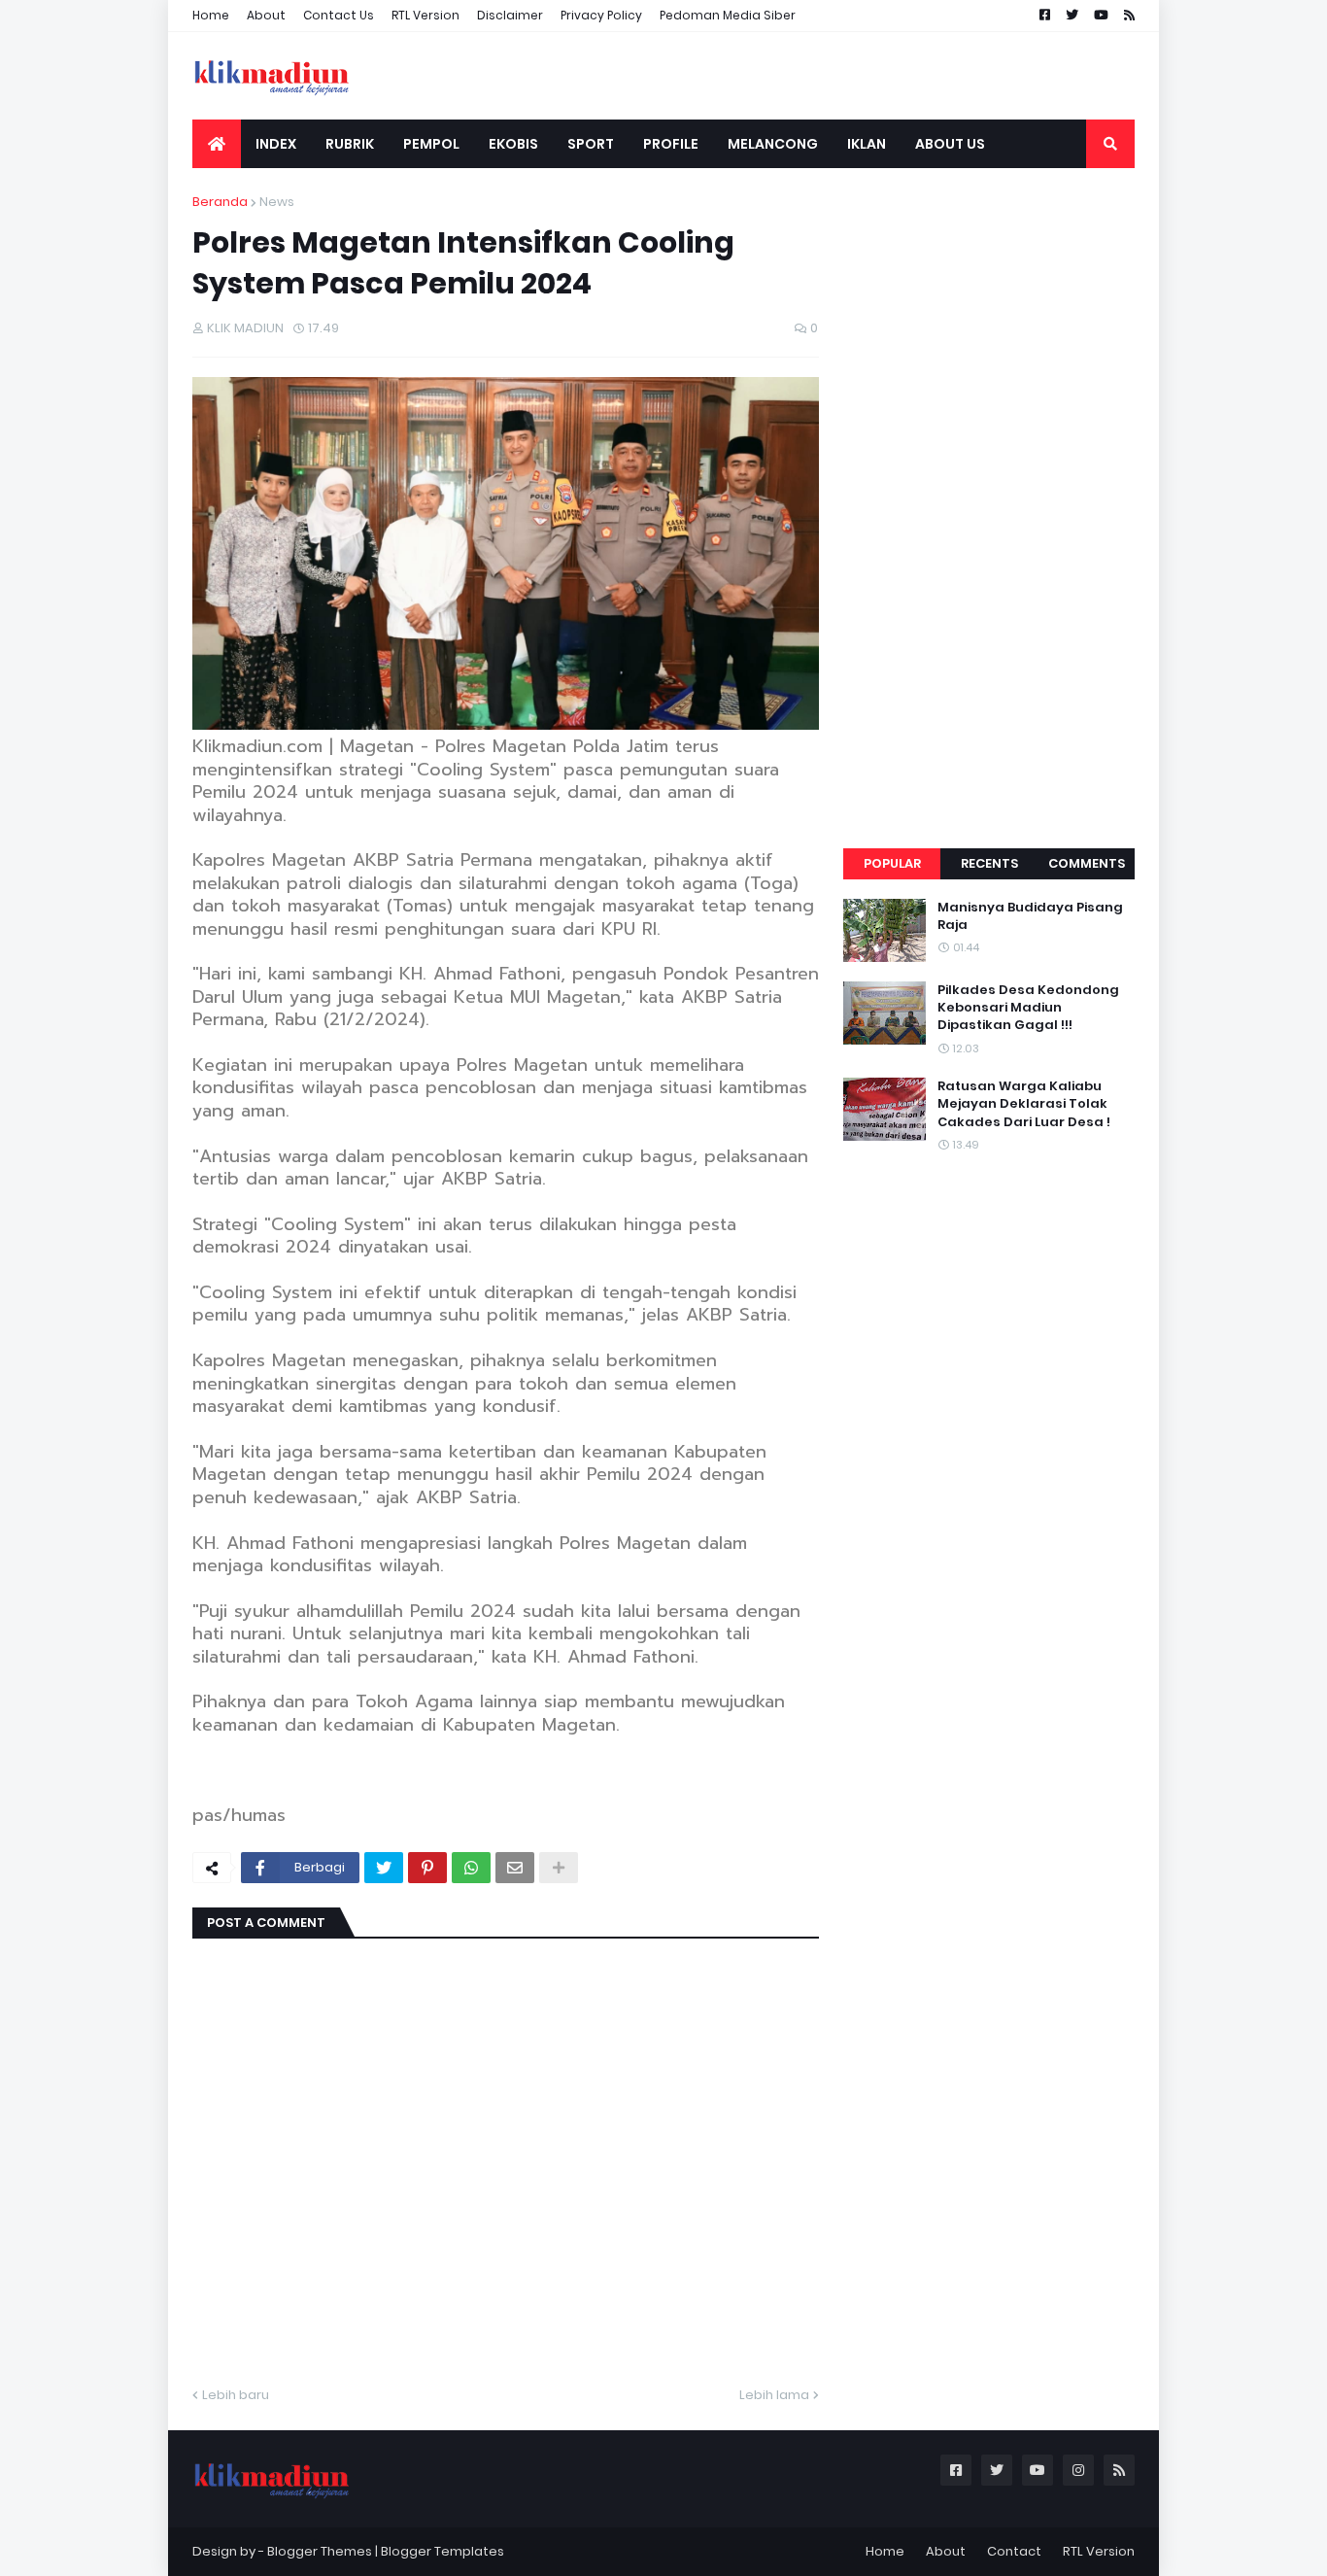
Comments (1087, 863)
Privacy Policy (601, 15)
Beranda (220, 202)
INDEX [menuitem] (276, 144)
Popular (892, 863)
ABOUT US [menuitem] (950, 144)
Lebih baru (236, 2395)
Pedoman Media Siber (728, 15)
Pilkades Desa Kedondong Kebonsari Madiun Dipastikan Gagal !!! (1028, 1008)
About (266, 15)
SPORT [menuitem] (591, 144)
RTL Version (425, 15)
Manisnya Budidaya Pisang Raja (1030, 916)
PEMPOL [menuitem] (431, 144)
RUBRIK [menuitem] (350, 144)
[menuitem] (217, 144)
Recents (989, 863)
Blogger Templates (442, 2551)
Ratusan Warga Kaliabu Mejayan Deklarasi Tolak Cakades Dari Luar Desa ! (1024, 1104)
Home (211, 15)
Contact (1014, 2551)
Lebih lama (774, 2395)
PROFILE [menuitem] (671, 144)
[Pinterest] (427, 1868)
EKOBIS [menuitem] (513, 144)
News (277, 202)
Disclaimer (510, 15)
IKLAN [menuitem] (867, 144)
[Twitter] (384, 1868)
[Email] (515, 1868)
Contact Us (339, 15)
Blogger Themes (320, 2551)
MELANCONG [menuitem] (773, 144)
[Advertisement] (989, 484)
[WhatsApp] (471, 1868)
